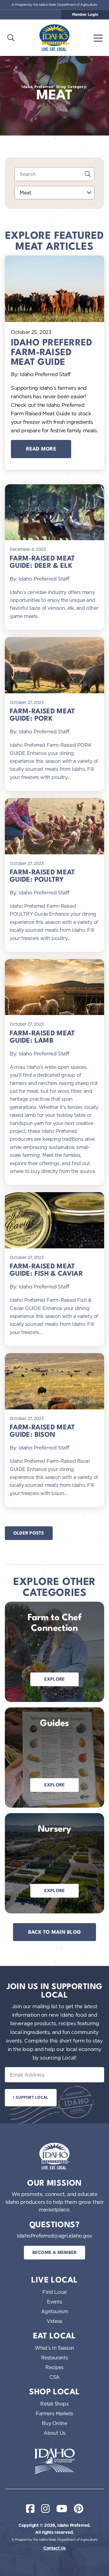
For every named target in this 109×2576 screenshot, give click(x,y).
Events (55, 2302)
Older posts (29, 1533)
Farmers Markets (54, 2413)
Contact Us (54, 2548)
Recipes (54, 2367)
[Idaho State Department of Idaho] (54, 2461)
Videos (54, 2321)
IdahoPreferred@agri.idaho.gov (54, 2236)
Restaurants (55, 2358)
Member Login (85, 15)
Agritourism (55, 2311)
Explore (55, 1680)
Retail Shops (54, 2404)
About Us (54, 2433)
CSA (54, 2377)
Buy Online (54, 2423)
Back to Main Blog (55, 1932)
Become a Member (55, 2253)
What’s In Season (54, 2348)
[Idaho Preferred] (54, 38)
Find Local (54, 2292)
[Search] (88, 174)
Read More (41, 449)
